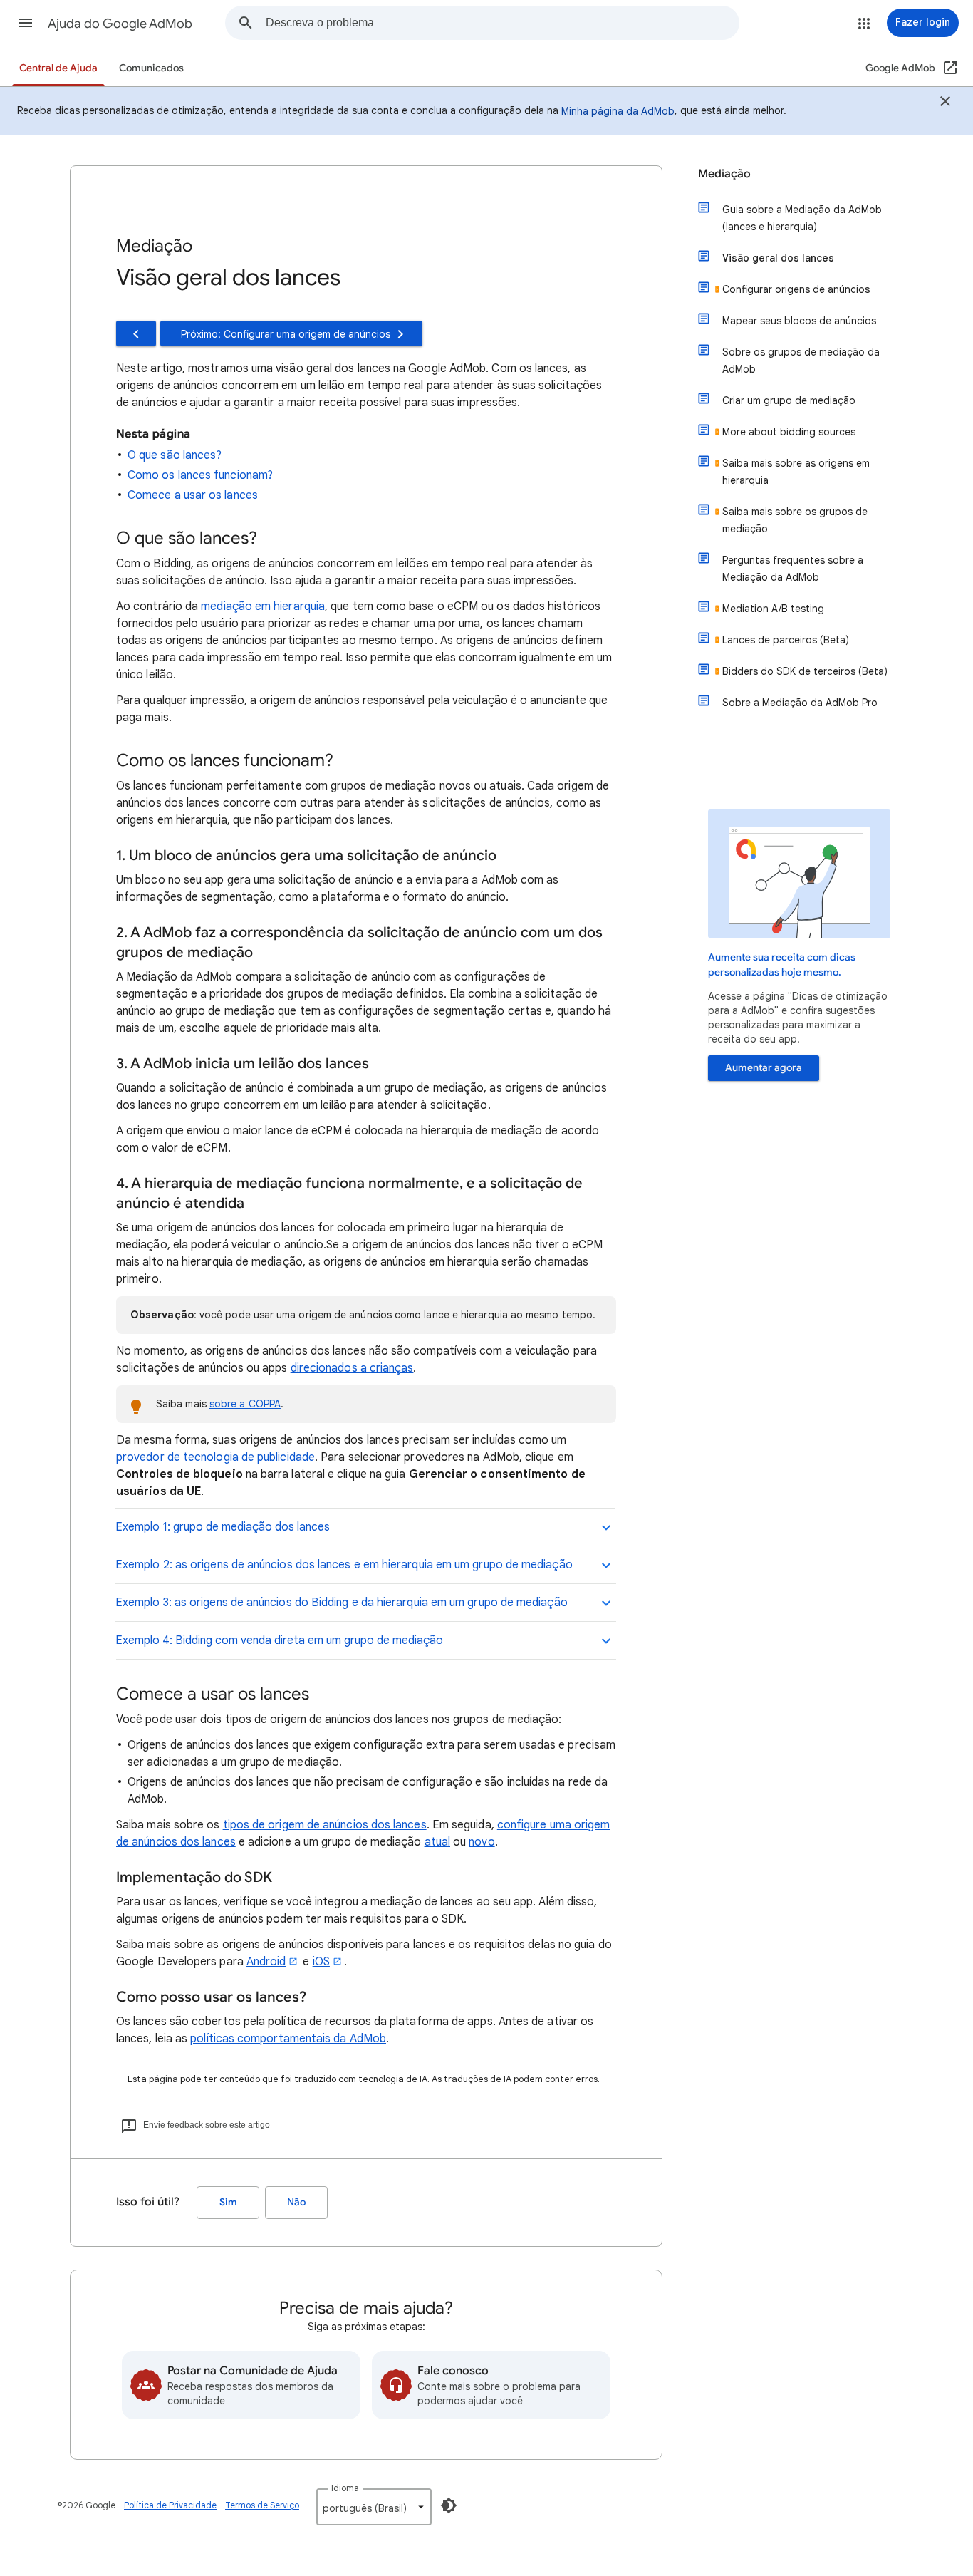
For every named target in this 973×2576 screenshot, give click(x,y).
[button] (26, 23)
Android (266, 1962)
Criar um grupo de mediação (789, 400)
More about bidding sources (789, 432)
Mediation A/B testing (773, 609)
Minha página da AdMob (618, 111)
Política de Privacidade (170, 2505)
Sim (228, 2202)
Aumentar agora (764, 1068)
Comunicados (151, 68)
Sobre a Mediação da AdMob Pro (800, 703)
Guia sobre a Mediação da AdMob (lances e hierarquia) (802, 218)
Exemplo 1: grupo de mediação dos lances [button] (223, 1527)
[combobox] (502, 23)
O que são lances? (175, 455)
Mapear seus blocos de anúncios (799, 321)
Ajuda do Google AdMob (120, 24)
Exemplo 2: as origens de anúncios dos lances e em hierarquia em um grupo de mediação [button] (344, 1565)
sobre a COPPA (245, 1404)
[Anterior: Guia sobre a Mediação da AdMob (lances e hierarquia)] (136, 333)
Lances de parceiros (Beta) (786, 640)
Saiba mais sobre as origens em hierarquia (796, 472)
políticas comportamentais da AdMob (288, 2039)
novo (482, 1842)
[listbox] (374, 2507)
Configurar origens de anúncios (796, 289)
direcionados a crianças (352, 1368)
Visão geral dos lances (778, 258)
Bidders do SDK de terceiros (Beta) (805, 671)
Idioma (345, 2488)
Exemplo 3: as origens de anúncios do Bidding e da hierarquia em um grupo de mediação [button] (342, 1603)
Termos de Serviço (262, 2505)
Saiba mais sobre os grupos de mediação (795, 520)
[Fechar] (945, 103)
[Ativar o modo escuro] (449, 2505)
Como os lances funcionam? (200, 475)
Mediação (724, 174)
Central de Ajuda (58, 68)
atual (437, 1842)
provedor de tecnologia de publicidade (215, 1457)
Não (296, 2202)
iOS (321, 1962)
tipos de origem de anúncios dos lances (325, 1825)
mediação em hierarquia (263, 606)
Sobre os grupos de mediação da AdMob (801, 361)
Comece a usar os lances (193, 495)
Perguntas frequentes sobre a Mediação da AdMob (793, 569)
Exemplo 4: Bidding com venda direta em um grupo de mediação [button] (279, 1640)
